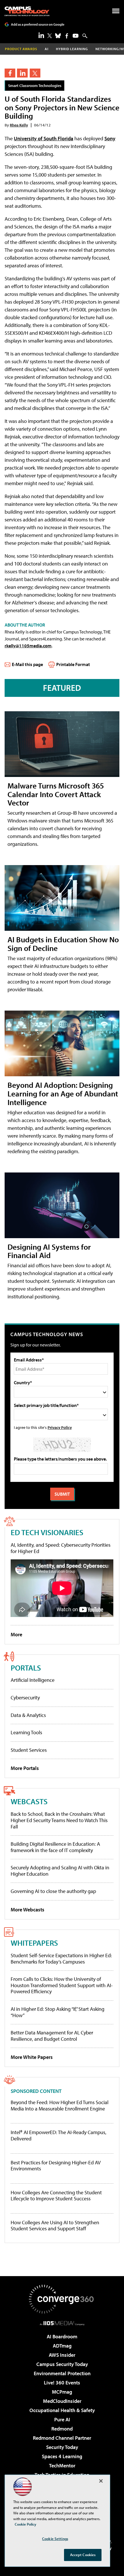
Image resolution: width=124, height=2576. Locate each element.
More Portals (25, 1768)
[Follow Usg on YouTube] (76, 36)
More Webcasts (28, 1910)
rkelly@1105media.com (28, 646)
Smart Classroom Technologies (35, 85)
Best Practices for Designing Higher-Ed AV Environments (56, 2166)
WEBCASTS (29, 1801)
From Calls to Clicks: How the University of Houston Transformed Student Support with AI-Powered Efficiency (62, 1985)
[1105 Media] (62, 2323)
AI (47, 49)
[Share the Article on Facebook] (10, 73)
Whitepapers (34, 1943)
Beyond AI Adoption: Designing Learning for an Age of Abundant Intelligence (63, 1093)
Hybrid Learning (72, 49)
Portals (26, 1668)
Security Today (62, 2447)
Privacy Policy (60, 1427)
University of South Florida (44, 138)
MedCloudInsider (62, 2401)
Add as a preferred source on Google (38, 24)
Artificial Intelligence (33, 1680)
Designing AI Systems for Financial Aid (49, 1251)
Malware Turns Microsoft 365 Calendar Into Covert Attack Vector (56, 794)
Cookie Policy (26, 2524)
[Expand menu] (116, 12)
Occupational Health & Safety (62, 2410)
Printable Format (73, 664)
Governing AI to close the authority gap (53, 1891)
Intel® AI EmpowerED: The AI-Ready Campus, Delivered (59, 2135)
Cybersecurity (25, 1698)
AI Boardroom (62, 2336)
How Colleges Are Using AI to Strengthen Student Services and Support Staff (55, 2226)
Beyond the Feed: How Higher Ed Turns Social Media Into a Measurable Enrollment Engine (60, 2105)
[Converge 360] (62, 2299)
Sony (110, 138)
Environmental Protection (62, 2373)
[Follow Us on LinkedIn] (41, 35)
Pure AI (62, 2419)
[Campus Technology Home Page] (27, 11)
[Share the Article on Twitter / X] (35, 73)
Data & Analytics (28, 1715)
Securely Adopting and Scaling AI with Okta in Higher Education (60, 1871)
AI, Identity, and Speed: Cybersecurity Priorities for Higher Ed (61, 1548)
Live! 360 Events (62, 2383)
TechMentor (62, 2466)
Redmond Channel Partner (62, 2438)
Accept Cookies (83, 2555)
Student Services (29, 1750)
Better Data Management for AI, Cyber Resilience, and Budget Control (52, 2036)
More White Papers (32, 2057)
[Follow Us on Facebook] (67, 36)
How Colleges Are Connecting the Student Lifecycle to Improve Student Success (56, 2196)
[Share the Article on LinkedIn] (22, 73)
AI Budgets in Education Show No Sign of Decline (63, 944)
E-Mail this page (27, 664)
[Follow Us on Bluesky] (58, 36)
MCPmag (62, 2392)
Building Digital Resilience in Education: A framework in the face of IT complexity (55, 1847)
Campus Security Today (62, 2364)
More (16, 1634)
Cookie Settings (55, 2539)
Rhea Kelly (19, 125)
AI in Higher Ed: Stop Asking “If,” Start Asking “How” (58, 2012)
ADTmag (62, 2346)
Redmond (62, 2429)
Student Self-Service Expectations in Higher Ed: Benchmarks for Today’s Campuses (61, 1959)
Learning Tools (26, 1732)
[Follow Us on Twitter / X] (50, 36)
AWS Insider (62, 2355)
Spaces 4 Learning (62, 2456)
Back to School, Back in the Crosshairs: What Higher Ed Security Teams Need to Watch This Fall (59, 1820)
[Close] (101, 2481)
